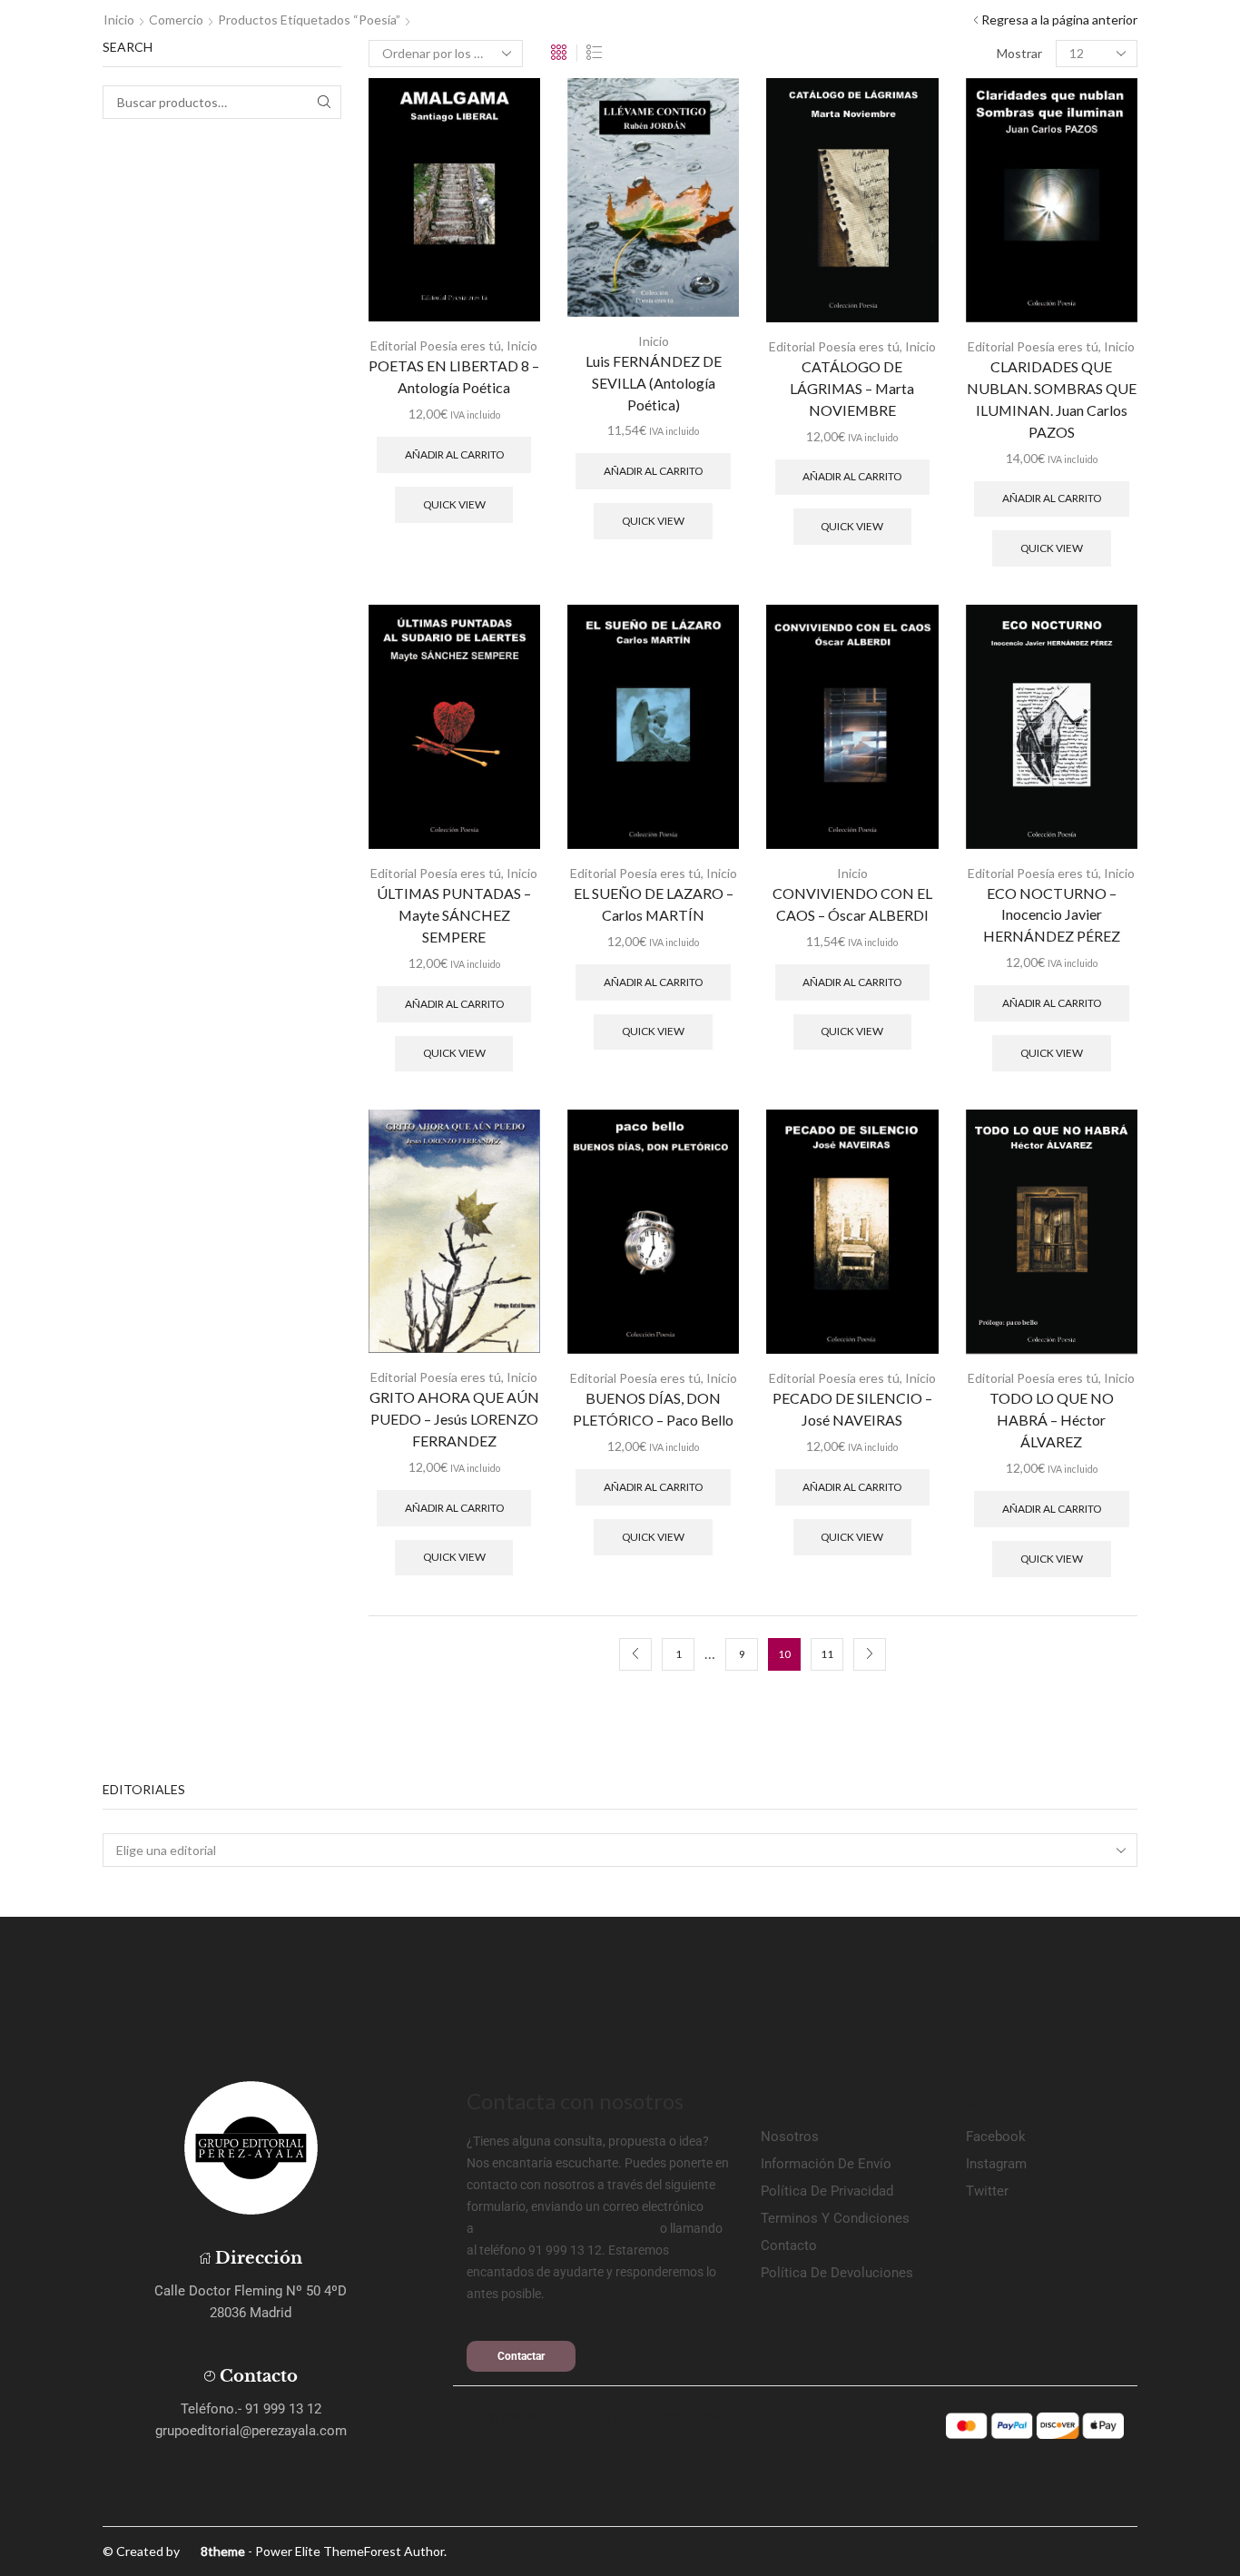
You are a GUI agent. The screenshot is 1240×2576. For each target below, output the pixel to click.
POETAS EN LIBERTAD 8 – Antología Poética (454, 376)
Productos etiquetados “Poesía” (309, 20)
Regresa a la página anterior (1059, 20)
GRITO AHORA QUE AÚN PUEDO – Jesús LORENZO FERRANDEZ (454, 1419)
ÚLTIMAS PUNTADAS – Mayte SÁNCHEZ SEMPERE (454, 915)
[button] (521, 2356)
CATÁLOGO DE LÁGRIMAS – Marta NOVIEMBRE (852, 388)
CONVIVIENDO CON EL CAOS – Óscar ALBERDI (852, 904)
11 (827, 1654)
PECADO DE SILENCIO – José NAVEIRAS (852, 1409)
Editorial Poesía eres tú (436, 345)
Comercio (176, 20)
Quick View (454, 504)
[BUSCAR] (325, 102)
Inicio (119, 20)
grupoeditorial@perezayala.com (567, 2228)
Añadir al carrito (454, 454)
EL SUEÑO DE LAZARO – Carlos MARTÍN (654, 904)
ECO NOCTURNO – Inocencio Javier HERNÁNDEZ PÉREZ (1052, 915)
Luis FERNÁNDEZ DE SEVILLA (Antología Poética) (654, 383)
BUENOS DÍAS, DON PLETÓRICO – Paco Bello (653, 1409)
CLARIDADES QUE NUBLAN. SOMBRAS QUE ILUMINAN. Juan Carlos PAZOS (1052, 399)
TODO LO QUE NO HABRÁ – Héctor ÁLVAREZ (1052, 1420)
